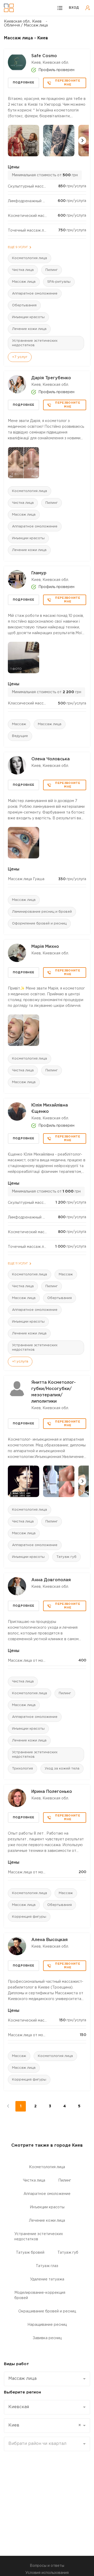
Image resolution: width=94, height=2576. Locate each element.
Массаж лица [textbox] (22, 2379)
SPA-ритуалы (59, 282)
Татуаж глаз (47, 2266)
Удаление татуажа (47, 2279)
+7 (20, 357)
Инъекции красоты (28, 317)
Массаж (19, 724)
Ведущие (20, 736)
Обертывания (24, 305)
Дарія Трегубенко (51, 378)
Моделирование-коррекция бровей (40, 2295)
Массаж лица (24, 282)
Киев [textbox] (45, 2425)
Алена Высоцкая (49, 1940)
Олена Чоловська (51, 759)
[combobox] (47, 2379)
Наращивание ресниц (47, 2325)
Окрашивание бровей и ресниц (47, 2311)
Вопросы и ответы (47, 2566)
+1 (20, 1362)
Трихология (22, 1769)
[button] (82, 141)
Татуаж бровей (30, 2253)
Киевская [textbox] (19, 2407)
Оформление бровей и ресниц (39, 924)
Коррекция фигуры (29, 1917)
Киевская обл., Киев (23, 22)
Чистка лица (23, 270)
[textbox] (45, 2444)
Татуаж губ (66, 1557)
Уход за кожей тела (62, 1769)
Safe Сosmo (44, 56)
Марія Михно (45, 947)
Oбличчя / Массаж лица (26, 25)
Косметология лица (30, 258)
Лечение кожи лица (29, 329)
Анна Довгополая (51, 1580)
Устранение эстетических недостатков (35, 343)
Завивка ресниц (47, 2338)
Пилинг (52, 270)
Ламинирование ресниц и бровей (42, 912)
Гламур (39, 573)
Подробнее (24, 83)
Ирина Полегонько (52, 1792)
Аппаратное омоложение (35, 294)
